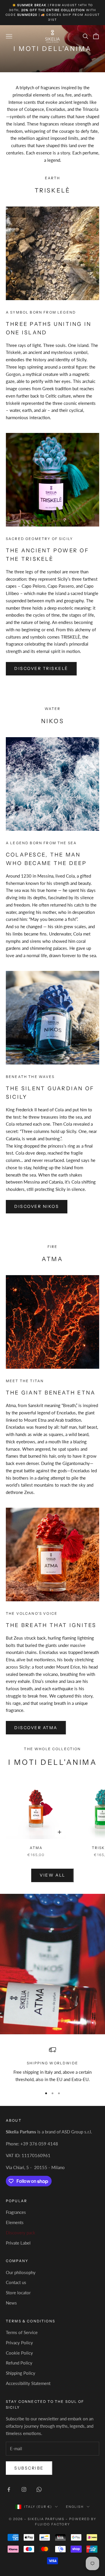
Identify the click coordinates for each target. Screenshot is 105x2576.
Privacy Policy (19, 2343)
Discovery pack (21, 2233)
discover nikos (37, 1206)
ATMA (36, 1848)
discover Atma (36, 1728)
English (75, 2507)
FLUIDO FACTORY (52, 2524)
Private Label (18, 2243)
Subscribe (29, 2468)
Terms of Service (22, 2332)
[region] (52, 2065)
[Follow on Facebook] (9, 2489)
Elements (15, 2222)
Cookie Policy (19, 2353)
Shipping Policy (21, 2373)
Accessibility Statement (28, 2383)
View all (52, 1875)
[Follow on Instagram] (24, 2489)
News (11, 2303)
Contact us (16, 2282)
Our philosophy (21, 2272)
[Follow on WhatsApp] (39, 2489)
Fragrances (16, 2212)
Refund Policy (19, 2363)
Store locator (18, 2293)
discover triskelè (41, 668)
